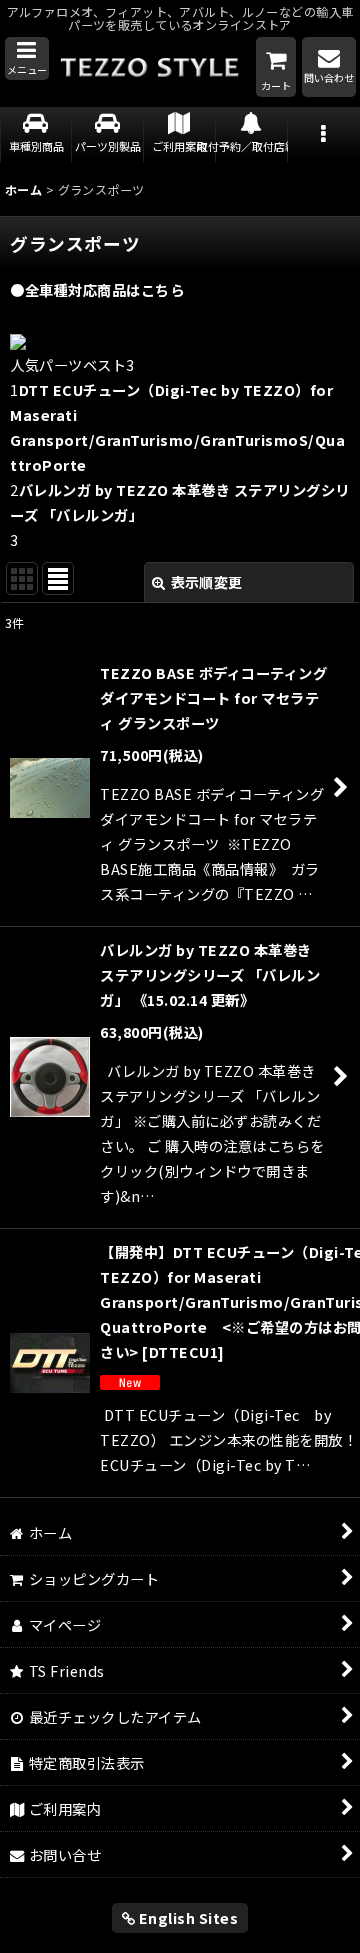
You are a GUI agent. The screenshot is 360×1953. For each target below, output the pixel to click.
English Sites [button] (186, 1917)
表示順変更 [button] (207, 582)
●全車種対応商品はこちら (97, 289)
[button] (27, 59)
